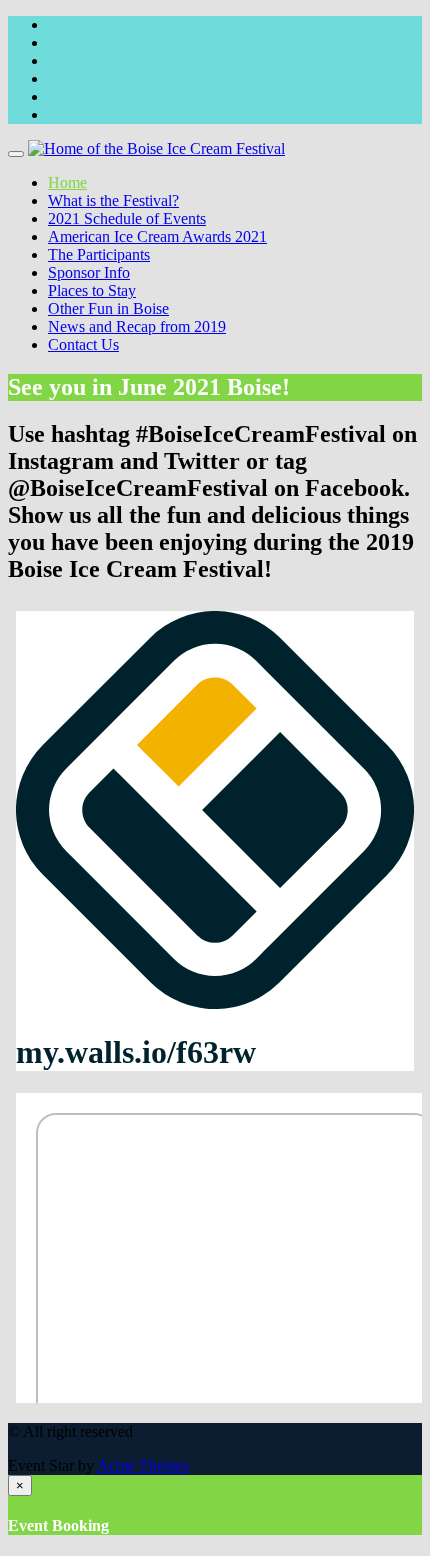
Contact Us (83, 344)
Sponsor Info (89, 272)
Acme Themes (143, 1465)
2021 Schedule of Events (127, 218)
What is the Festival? (113, 200)
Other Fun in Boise (108, 308)
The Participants (99, 254)
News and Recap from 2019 (137, 326)
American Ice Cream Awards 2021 (157, 236)
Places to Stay (92, 290)
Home (67, 182)
